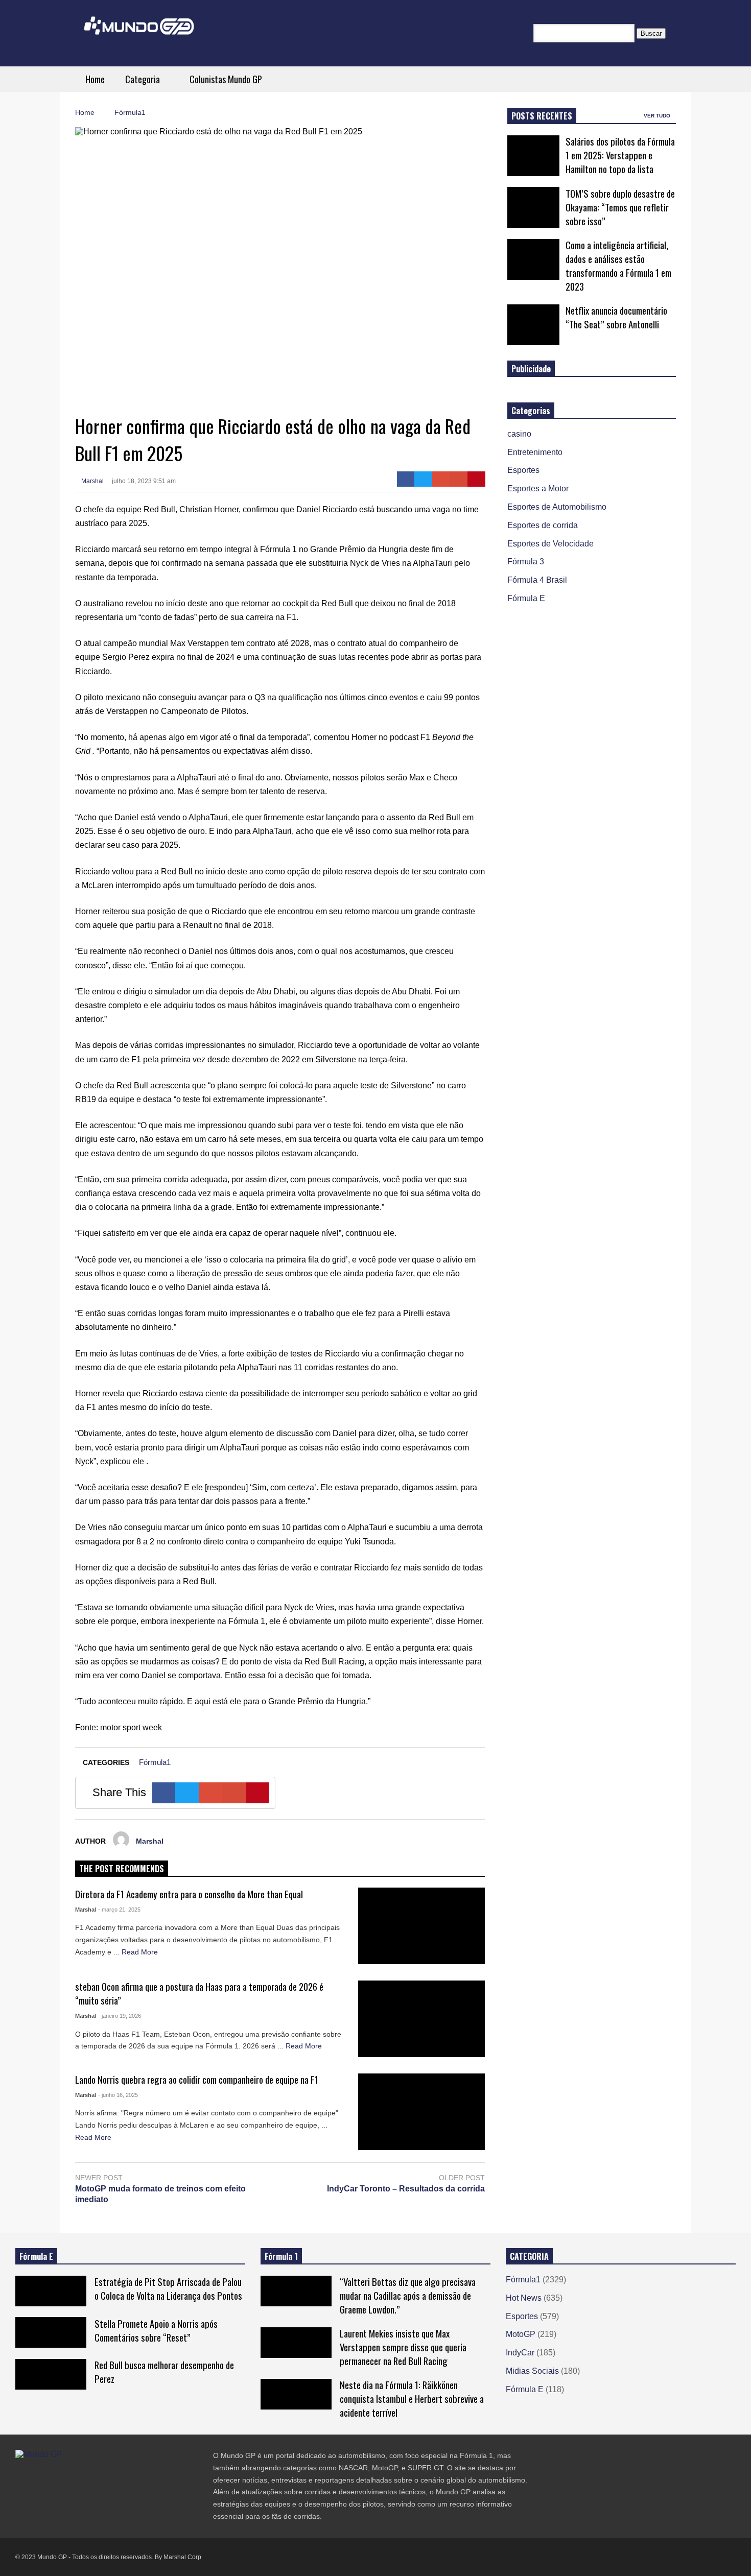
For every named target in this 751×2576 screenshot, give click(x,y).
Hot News (524, 2298)
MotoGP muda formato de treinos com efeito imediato (160, 2194)
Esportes (523, 470)
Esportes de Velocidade (550, 544)
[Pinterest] (476, 479)
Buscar (651, 33)
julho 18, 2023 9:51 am (144, 481)
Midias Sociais (532, 2371)
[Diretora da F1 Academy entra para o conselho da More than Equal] (422, 1926)
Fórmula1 (155, 1762)
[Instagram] (56, 2475)
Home (95, 79)
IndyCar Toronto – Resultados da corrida (406, 2189)
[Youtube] (75, 2475)
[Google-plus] (441, 479)
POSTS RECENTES (542, 116)
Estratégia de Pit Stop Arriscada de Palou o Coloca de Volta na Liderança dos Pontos (168, 2288)
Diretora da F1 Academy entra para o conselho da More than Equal (189, 1894)
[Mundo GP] (139, 32)
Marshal (92, 481)
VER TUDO (658, 116)
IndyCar (520, 2353)
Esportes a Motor (538, 488)
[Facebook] (406, 479)
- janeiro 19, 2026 (120, 2016)
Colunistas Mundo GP (226, 79)
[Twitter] (423, 479)
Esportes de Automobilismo (557, 507)
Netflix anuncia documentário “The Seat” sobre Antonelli (616, 317)
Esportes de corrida (543, 525)
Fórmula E (526, 598)
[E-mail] (459, 479)
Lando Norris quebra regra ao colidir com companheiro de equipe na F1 (197, 2079)
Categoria (144, 79)
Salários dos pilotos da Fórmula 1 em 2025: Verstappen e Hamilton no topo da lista (620, 155)
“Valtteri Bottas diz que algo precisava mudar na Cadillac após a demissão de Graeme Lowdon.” (408, 2295)
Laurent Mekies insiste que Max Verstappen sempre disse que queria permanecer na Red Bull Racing (403, 2347)
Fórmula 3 (526, 562)
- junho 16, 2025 (118, 2095)
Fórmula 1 (281, 2256)
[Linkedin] (93, 2475)
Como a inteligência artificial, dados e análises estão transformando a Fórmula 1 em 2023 (618, 266)
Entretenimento (535, 452)
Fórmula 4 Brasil (537, 580)
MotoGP (521, 2334)
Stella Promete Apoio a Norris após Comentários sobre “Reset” (156, 2330)
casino (519, 434)
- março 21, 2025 (119, 1910)
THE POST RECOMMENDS (122, 1869)
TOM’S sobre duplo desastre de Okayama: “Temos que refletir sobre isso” (620, 207)
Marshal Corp (182, 2557)
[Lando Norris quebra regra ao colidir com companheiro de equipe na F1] (422, 2112)
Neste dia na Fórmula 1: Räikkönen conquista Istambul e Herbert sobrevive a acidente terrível (412, 2399)
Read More (141, 1952)
